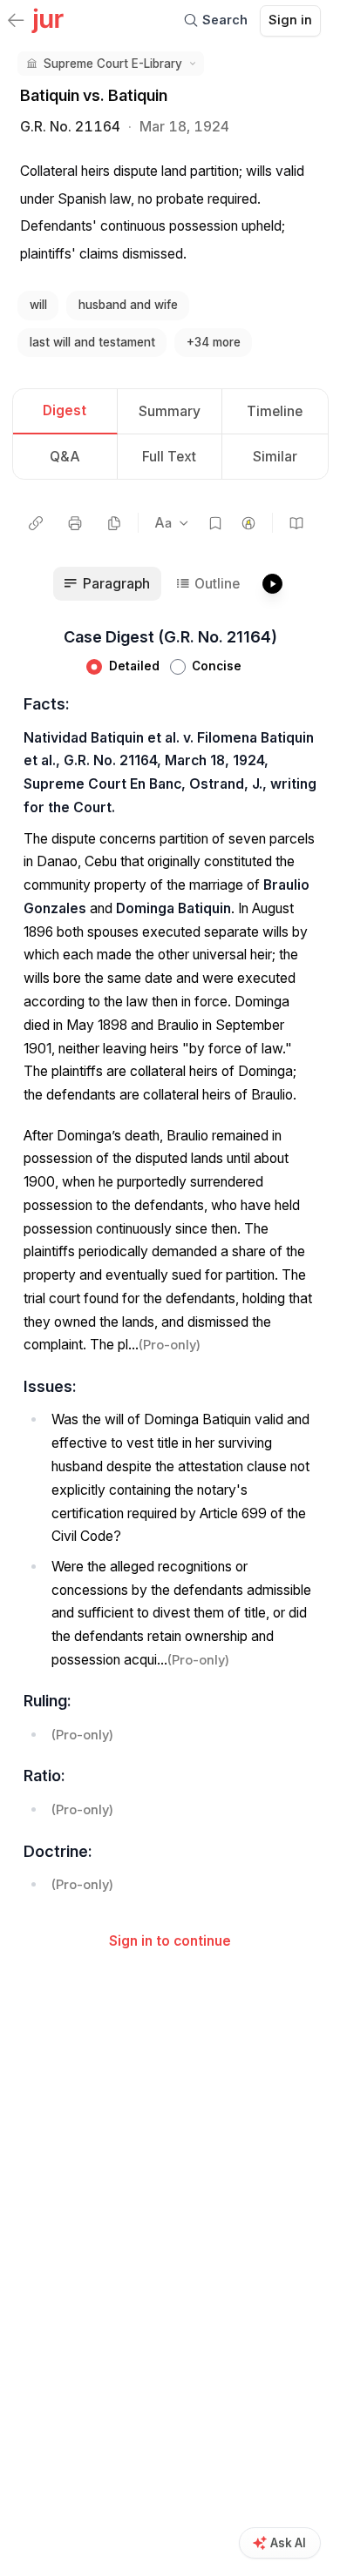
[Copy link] (36, 523)
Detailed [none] (134, 666)
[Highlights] (249, 523)
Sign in (290, 20)
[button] (110, 64)
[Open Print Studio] (75, 523)
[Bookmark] (215, 523)
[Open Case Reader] (297, 523)
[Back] (16, 22)
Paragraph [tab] (116, 584)
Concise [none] (217, 666)
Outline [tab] (217, 584)
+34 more (214, 342)
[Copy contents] (115, 523)
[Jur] (48, 19)
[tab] (65, 412)
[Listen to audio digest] (272, 584)
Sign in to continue (170, 1941)
